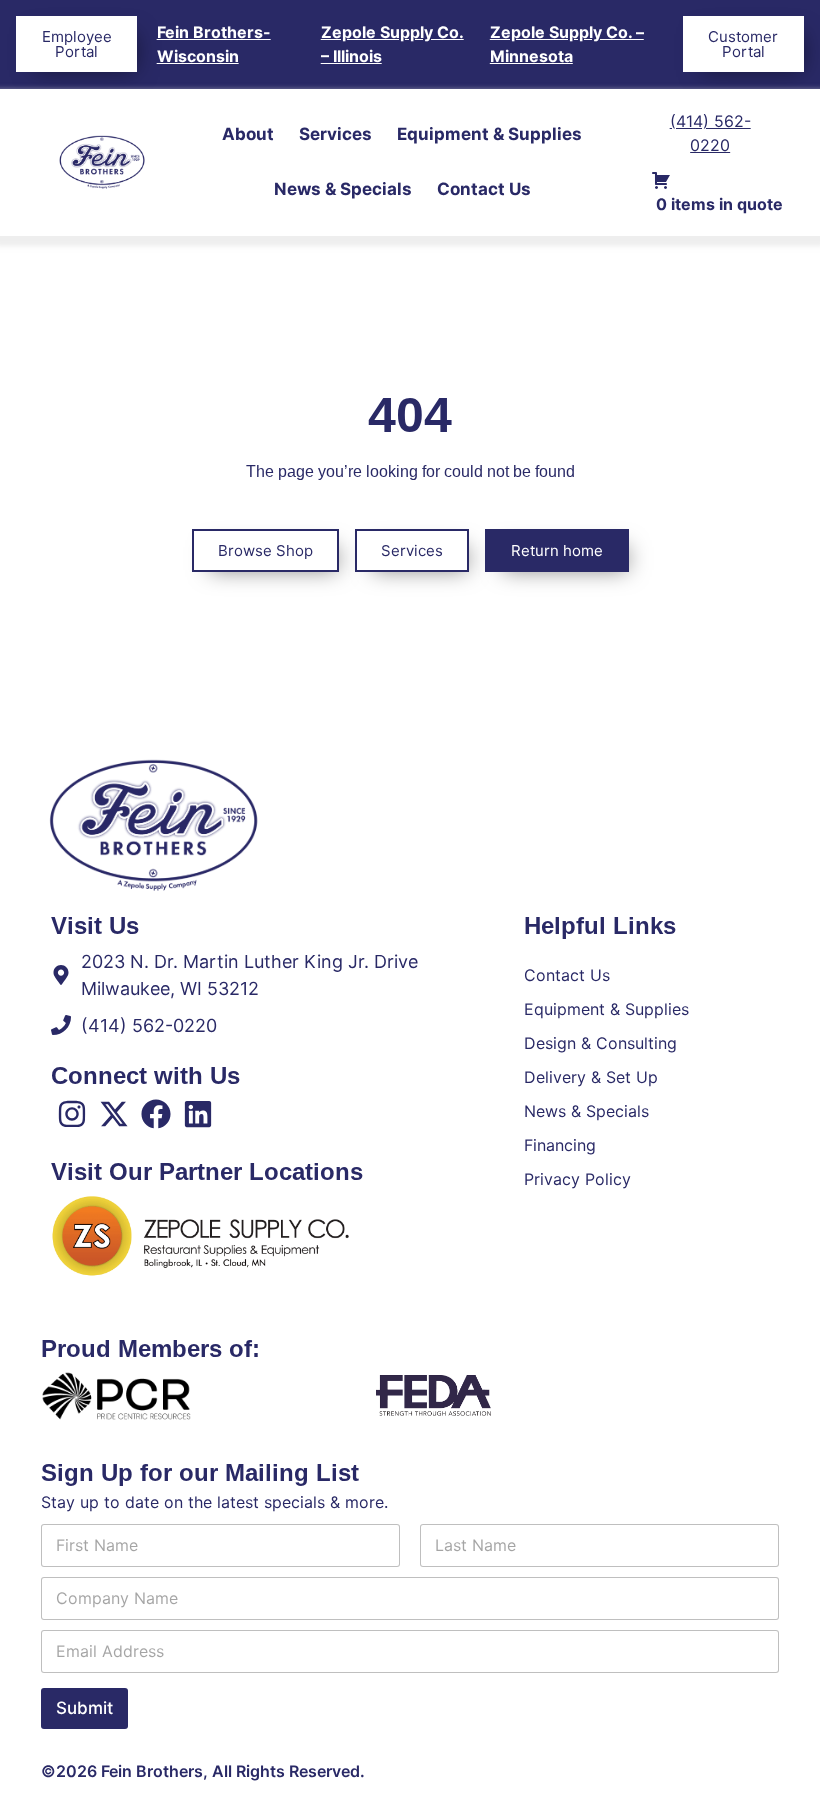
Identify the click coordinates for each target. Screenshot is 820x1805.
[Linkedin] (198, 1114)
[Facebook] (156, 1114)
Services (335, 134)
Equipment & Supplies (489, 134)
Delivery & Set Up (591, 1077)
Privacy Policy (577, 1179)
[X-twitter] (114, 1114)
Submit (84, 1708)
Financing (560, 1145)
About (248, 134)
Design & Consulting (600, 1043)
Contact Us (484, 189)
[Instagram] (72, 1114)
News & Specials (343, 189)
